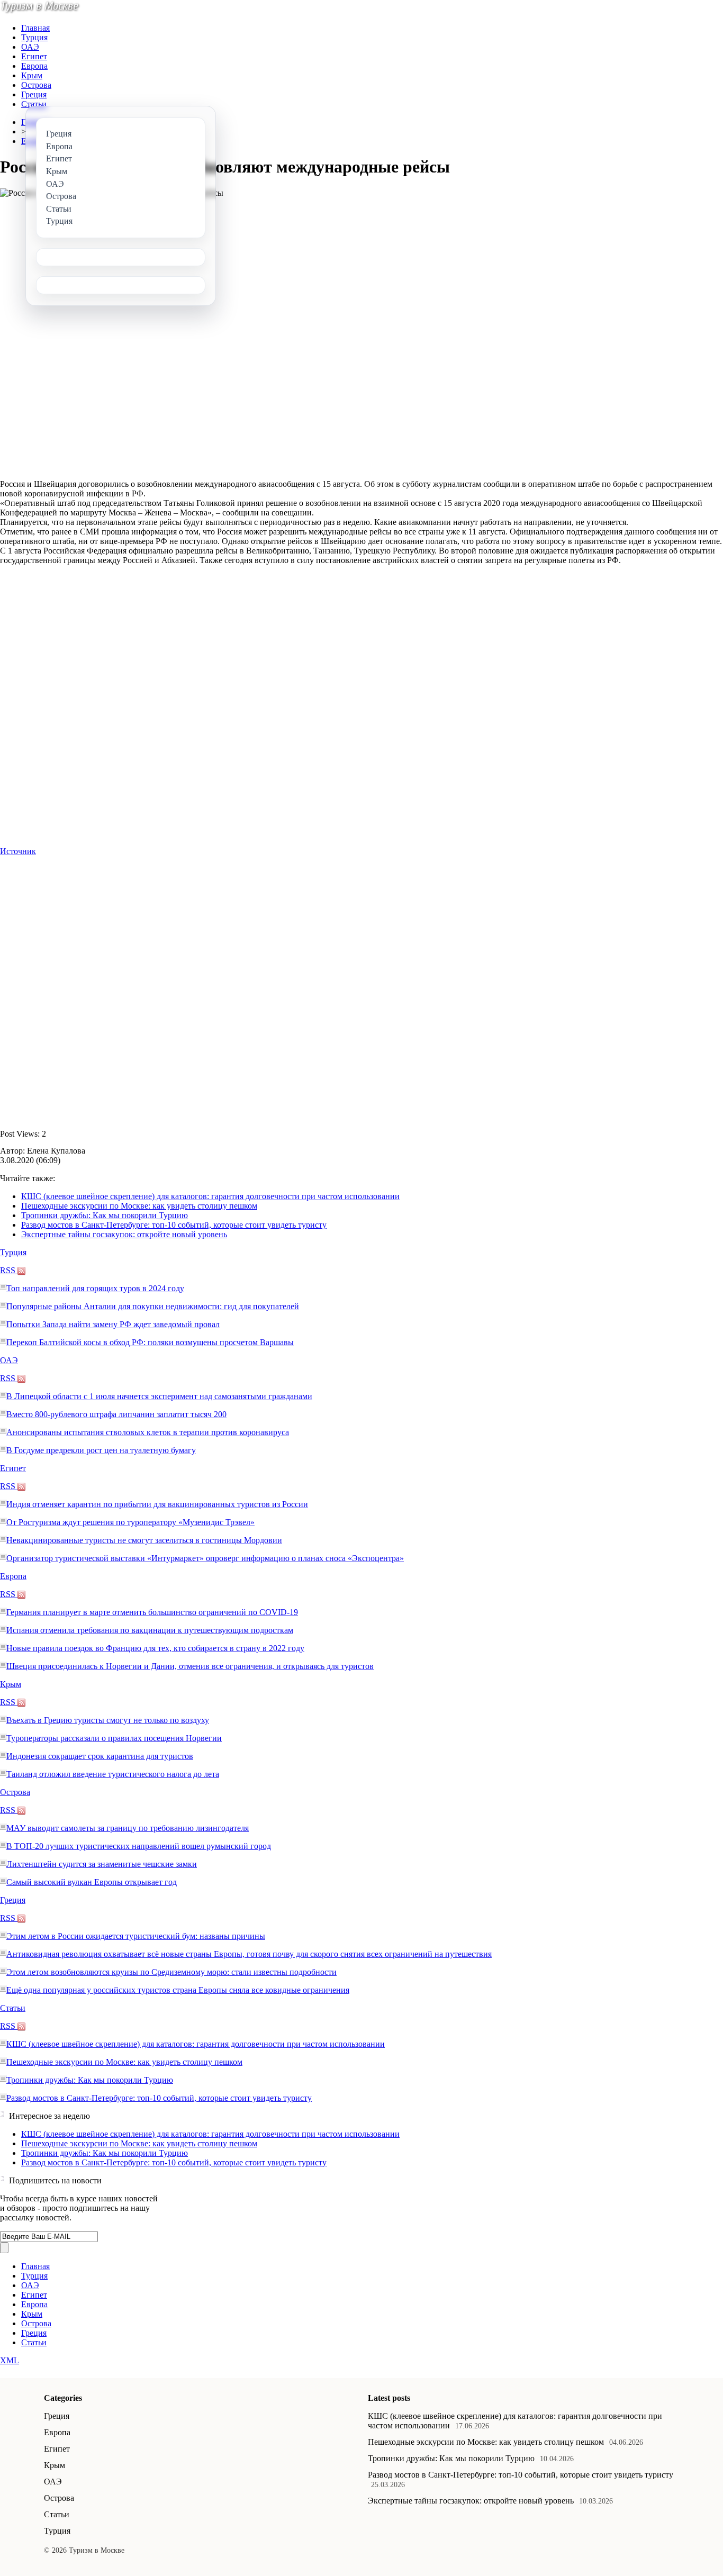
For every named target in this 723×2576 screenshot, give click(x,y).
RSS (9, 1270)
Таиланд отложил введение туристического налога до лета (113, 1774)
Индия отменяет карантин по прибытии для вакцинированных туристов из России (157, 1504)
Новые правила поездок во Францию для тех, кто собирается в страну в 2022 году (155, 1648)
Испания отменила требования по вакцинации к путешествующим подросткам (150, 1630)
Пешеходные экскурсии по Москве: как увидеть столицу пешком (139, 1206)
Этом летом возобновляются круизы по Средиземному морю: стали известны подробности (171, 1972)
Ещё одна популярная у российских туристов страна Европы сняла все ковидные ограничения (178, 1990)
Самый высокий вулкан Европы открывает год (92, 1882)
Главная (35, 28)
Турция (34, 37)
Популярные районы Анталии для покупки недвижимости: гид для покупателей (153, 1306)
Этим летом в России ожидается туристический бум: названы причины (136, 1936)
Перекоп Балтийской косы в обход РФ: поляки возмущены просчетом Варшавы (150, 1342)
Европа (34, 66)
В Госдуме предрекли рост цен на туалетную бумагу (101, 1450)
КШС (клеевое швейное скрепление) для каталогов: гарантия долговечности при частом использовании (210, 1196)
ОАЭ (30, 47)
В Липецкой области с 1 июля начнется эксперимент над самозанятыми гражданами (159, 1396)
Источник (18, 851)
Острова (36, 85)
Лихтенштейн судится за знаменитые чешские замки (102, 1864)
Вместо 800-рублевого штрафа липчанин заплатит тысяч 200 (116, 1414)
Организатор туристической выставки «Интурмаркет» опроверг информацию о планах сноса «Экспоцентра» (205, 1558)
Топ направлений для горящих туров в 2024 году (95, 1288)
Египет (34, 56)
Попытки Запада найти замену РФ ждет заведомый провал (113, 1324)
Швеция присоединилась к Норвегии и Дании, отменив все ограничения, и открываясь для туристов (190, 1666)
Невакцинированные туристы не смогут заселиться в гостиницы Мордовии (144, 1540)
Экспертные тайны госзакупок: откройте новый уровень (124, 1234)
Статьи (34, 104)
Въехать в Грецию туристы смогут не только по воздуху (108, 1720)
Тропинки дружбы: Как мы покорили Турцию (105, 1215)
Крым (32, 75)
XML (10, 2360)
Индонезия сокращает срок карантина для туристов (100, 1756)
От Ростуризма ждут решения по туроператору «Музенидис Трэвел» (130, 1522)
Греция (34, 94)
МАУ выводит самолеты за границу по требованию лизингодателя (128, 1828)
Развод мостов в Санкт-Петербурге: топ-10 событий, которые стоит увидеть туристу (174, 1225)
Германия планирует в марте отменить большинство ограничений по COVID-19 (152, 1612)
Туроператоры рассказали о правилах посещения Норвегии (114, 1738)
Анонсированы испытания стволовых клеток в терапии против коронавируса (148, 1432)
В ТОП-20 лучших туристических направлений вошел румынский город (139, 1846)
